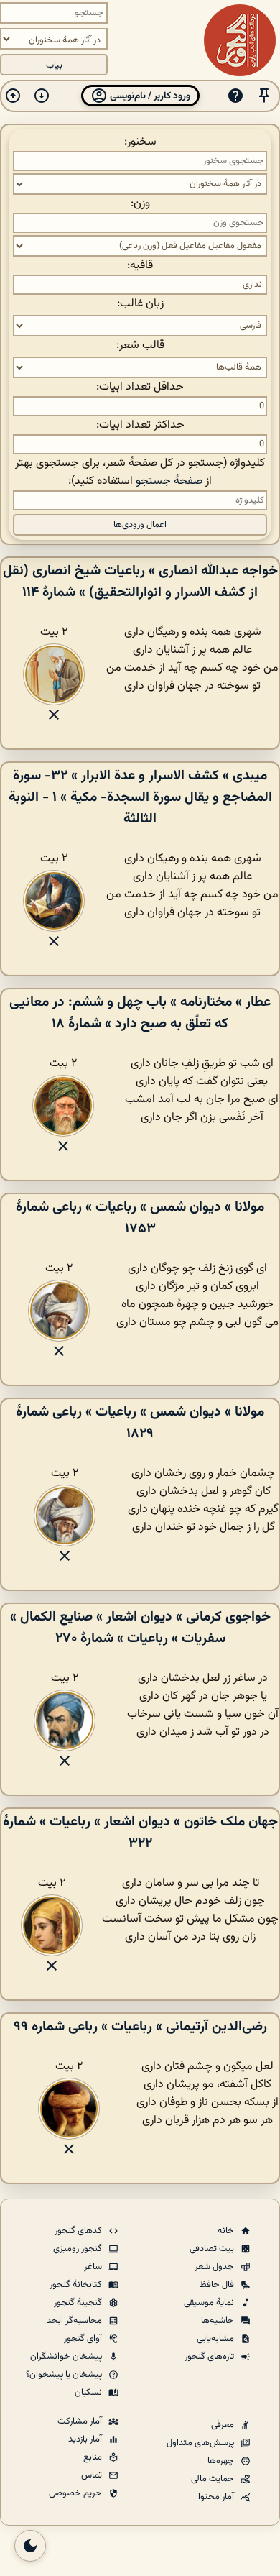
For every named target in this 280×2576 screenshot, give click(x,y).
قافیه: (140, 266)
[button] (264, 96)
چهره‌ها (222, 2461)
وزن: (140, 204)
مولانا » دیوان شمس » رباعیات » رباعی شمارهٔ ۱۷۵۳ (140, 1218)
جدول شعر (215, 2267)
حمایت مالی (214, 2479)
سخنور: (140, 142)
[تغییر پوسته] (30, 2546)
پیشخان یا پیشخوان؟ (65, 2375)
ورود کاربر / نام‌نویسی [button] (149, 96)
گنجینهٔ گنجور (79, 2303)
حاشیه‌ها (219, 2321)
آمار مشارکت (81, 2421)
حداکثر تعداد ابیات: (140, 425)
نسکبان (89, 2393)
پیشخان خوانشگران (67, 2357)
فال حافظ (218, 2285)
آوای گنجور (84, 2339)
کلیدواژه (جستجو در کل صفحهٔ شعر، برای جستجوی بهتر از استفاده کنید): (140, 472)
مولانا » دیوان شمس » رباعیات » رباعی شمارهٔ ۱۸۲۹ (140, 1423)
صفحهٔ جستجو (169, 481)
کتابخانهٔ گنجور (77, 2285)
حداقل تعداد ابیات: (140, 387)
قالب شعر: (140, 345)
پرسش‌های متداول (201, 2443)
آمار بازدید (86, 2439)
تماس (93, 2475)
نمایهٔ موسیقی (210, 2303)
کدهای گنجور (79, 2231)
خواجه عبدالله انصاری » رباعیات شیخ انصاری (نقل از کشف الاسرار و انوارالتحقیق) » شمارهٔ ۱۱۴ (140, 582)
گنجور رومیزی (79, 2249)
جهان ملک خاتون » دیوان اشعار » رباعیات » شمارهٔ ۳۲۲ (140, 1833)
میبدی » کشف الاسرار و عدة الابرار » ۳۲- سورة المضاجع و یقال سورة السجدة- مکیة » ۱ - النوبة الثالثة (140, 797)
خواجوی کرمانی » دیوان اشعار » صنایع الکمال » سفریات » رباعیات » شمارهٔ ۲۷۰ (140, 1628)
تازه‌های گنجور (210, 2357)
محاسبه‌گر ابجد (75, 2321)
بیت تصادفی (213, 2249)
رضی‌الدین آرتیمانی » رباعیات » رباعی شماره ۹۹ (140, 2027)
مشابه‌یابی (216, 2339)
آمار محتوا (217, 2497)
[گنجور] (240, 40)
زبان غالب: (140, 304)
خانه (227, 2231)
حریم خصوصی (76, 2493)
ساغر (94, 2267)
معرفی (224, 2425)
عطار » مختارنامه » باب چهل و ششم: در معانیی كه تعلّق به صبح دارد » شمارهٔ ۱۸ (140, 1013)
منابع (94, 2457)
